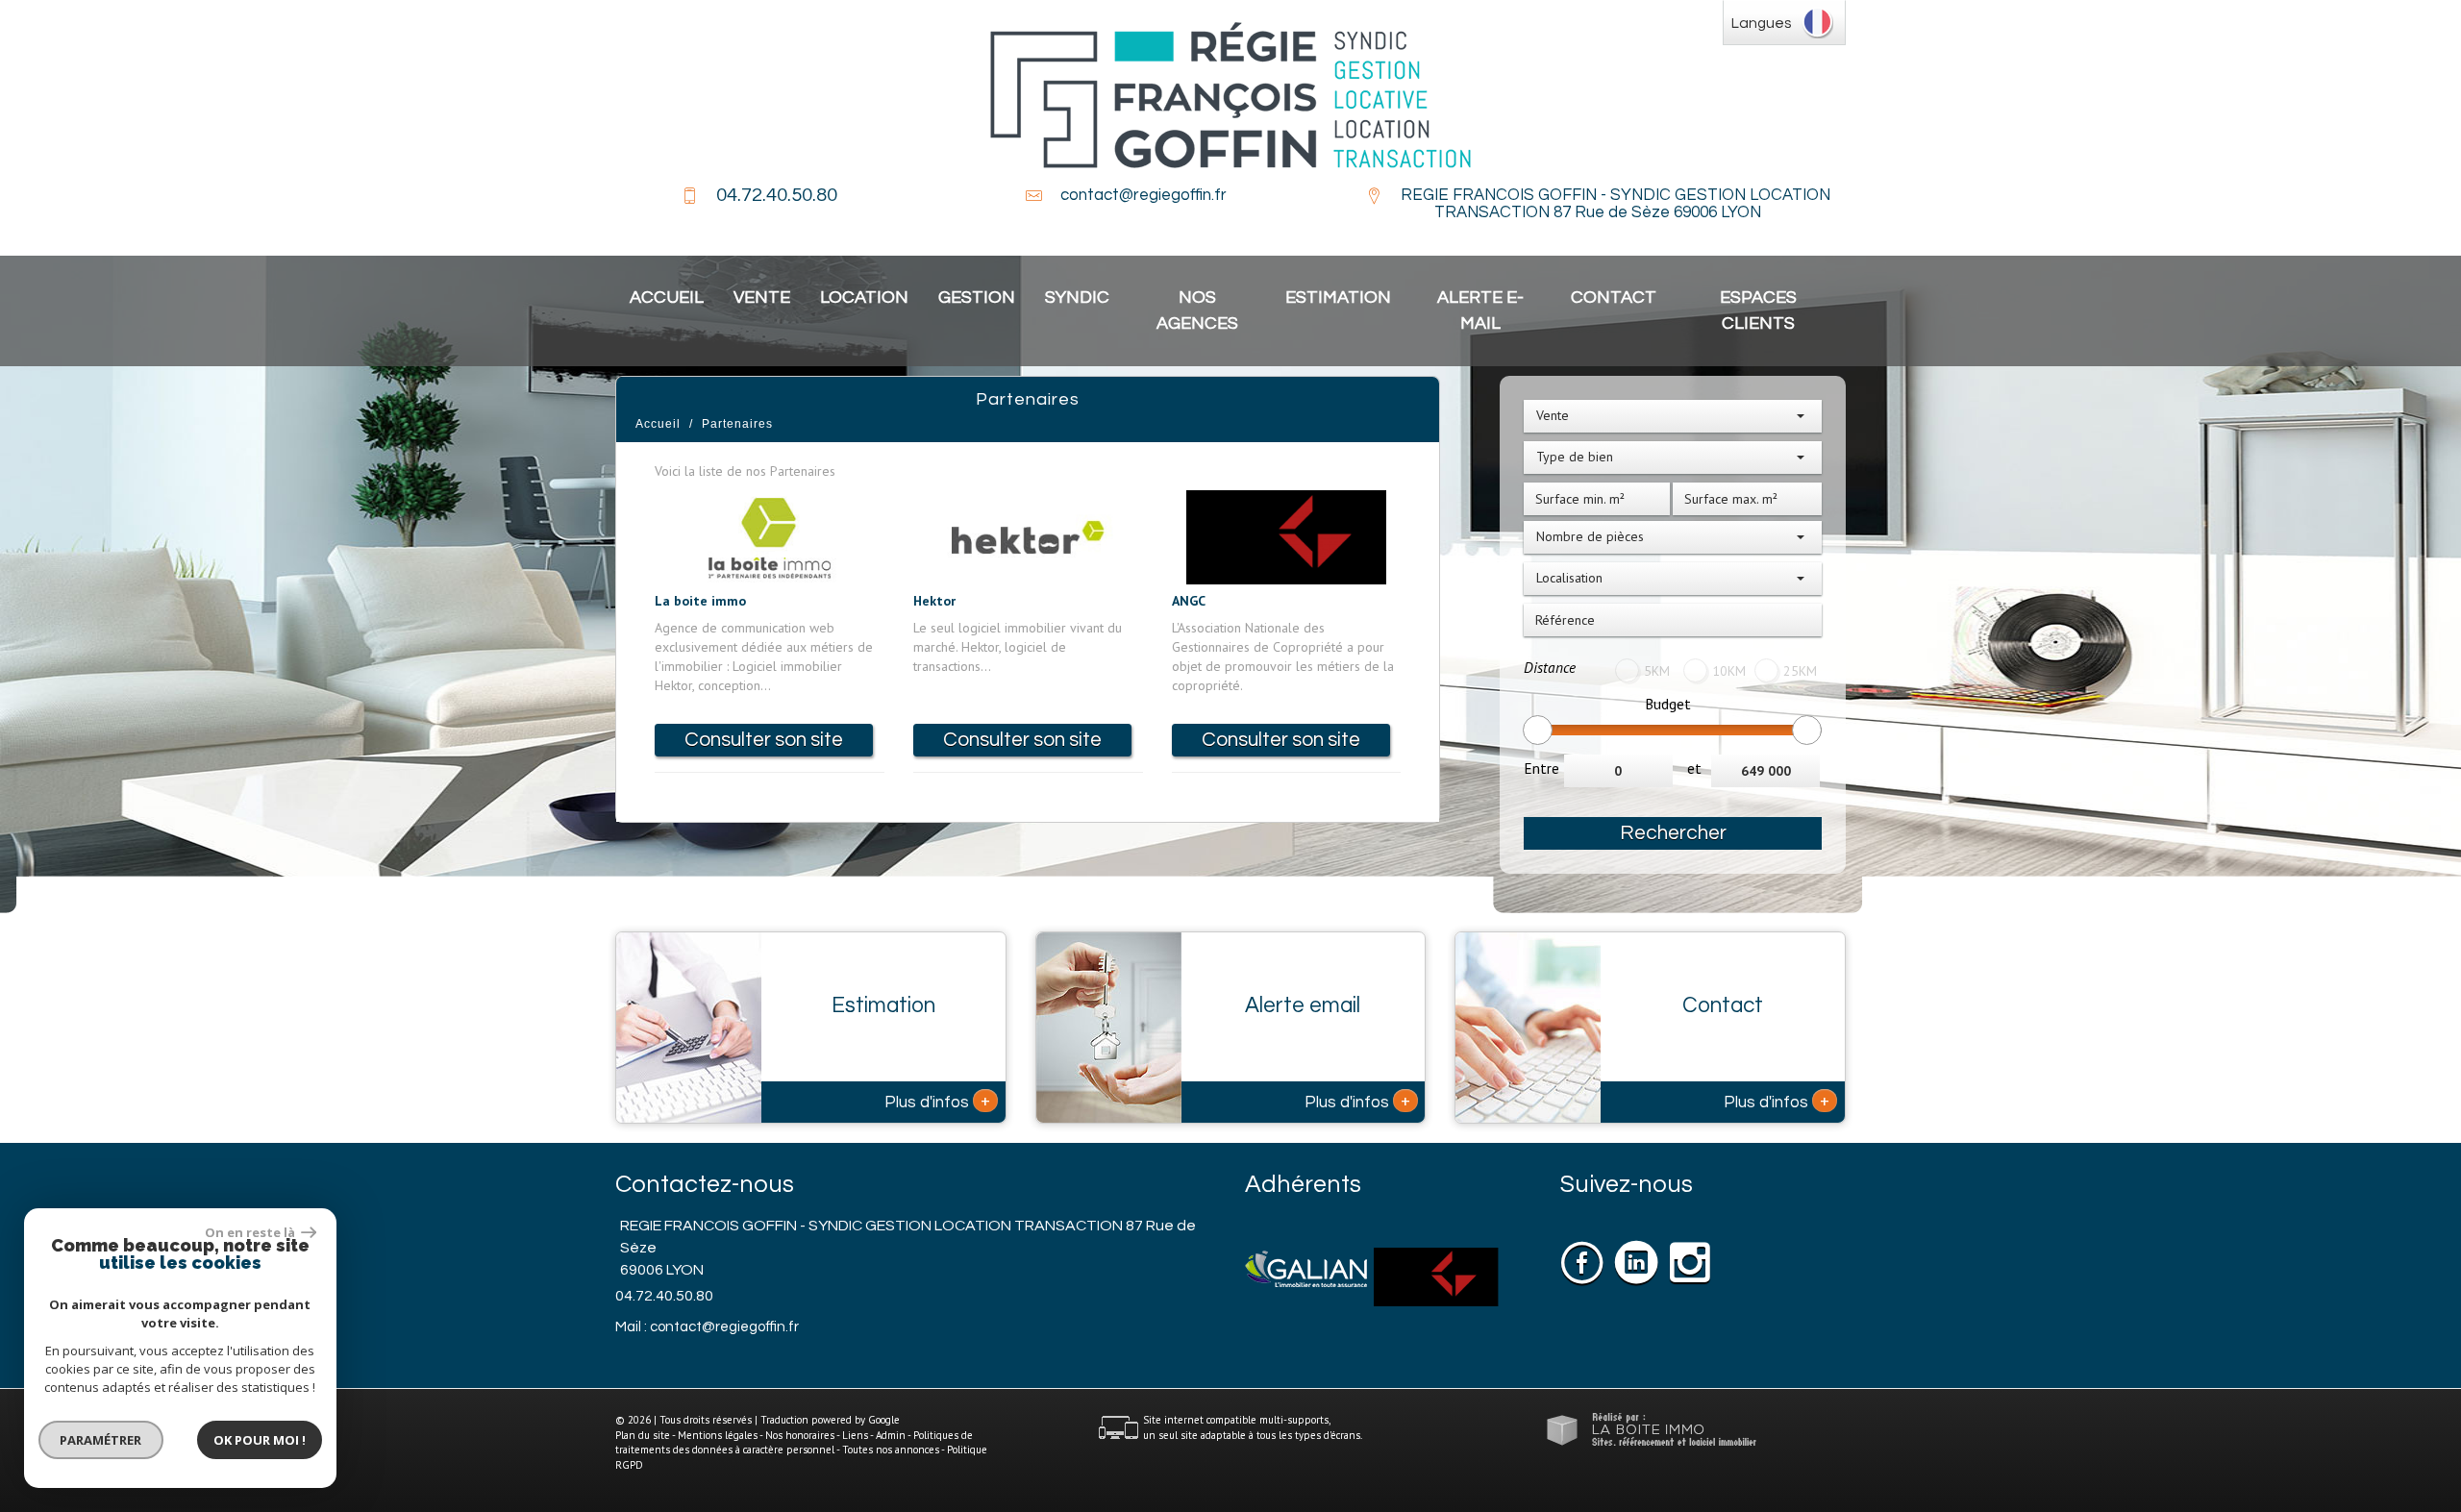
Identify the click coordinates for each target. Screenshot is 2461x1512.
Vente (762, 297)
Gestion (977, 297)
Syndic (1077, 297)
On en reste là (251, 1232)
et (1694, 768)
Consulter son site (764, 740)
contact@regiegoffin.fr (1143, 195)
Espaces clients (1758, 310)
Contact (1614, 297)
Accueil (667, 297)
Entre (1541, 768)
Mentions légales (718, 1435)
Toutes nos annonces (891, 1450)
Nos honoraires (800, 1435)
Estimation (1338, 297)
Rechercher (1673, 833)
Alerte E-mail (1480, 310)
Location (864, 297)
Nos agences (1197, 310)
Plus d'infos (937, 1101)
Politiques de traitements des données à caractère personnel (794, 1443)
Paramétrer (101, 1440)
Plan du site (643, 1435)
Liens (855, 1435)
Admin (891, 1435)
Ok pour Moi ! (260, 1440)
